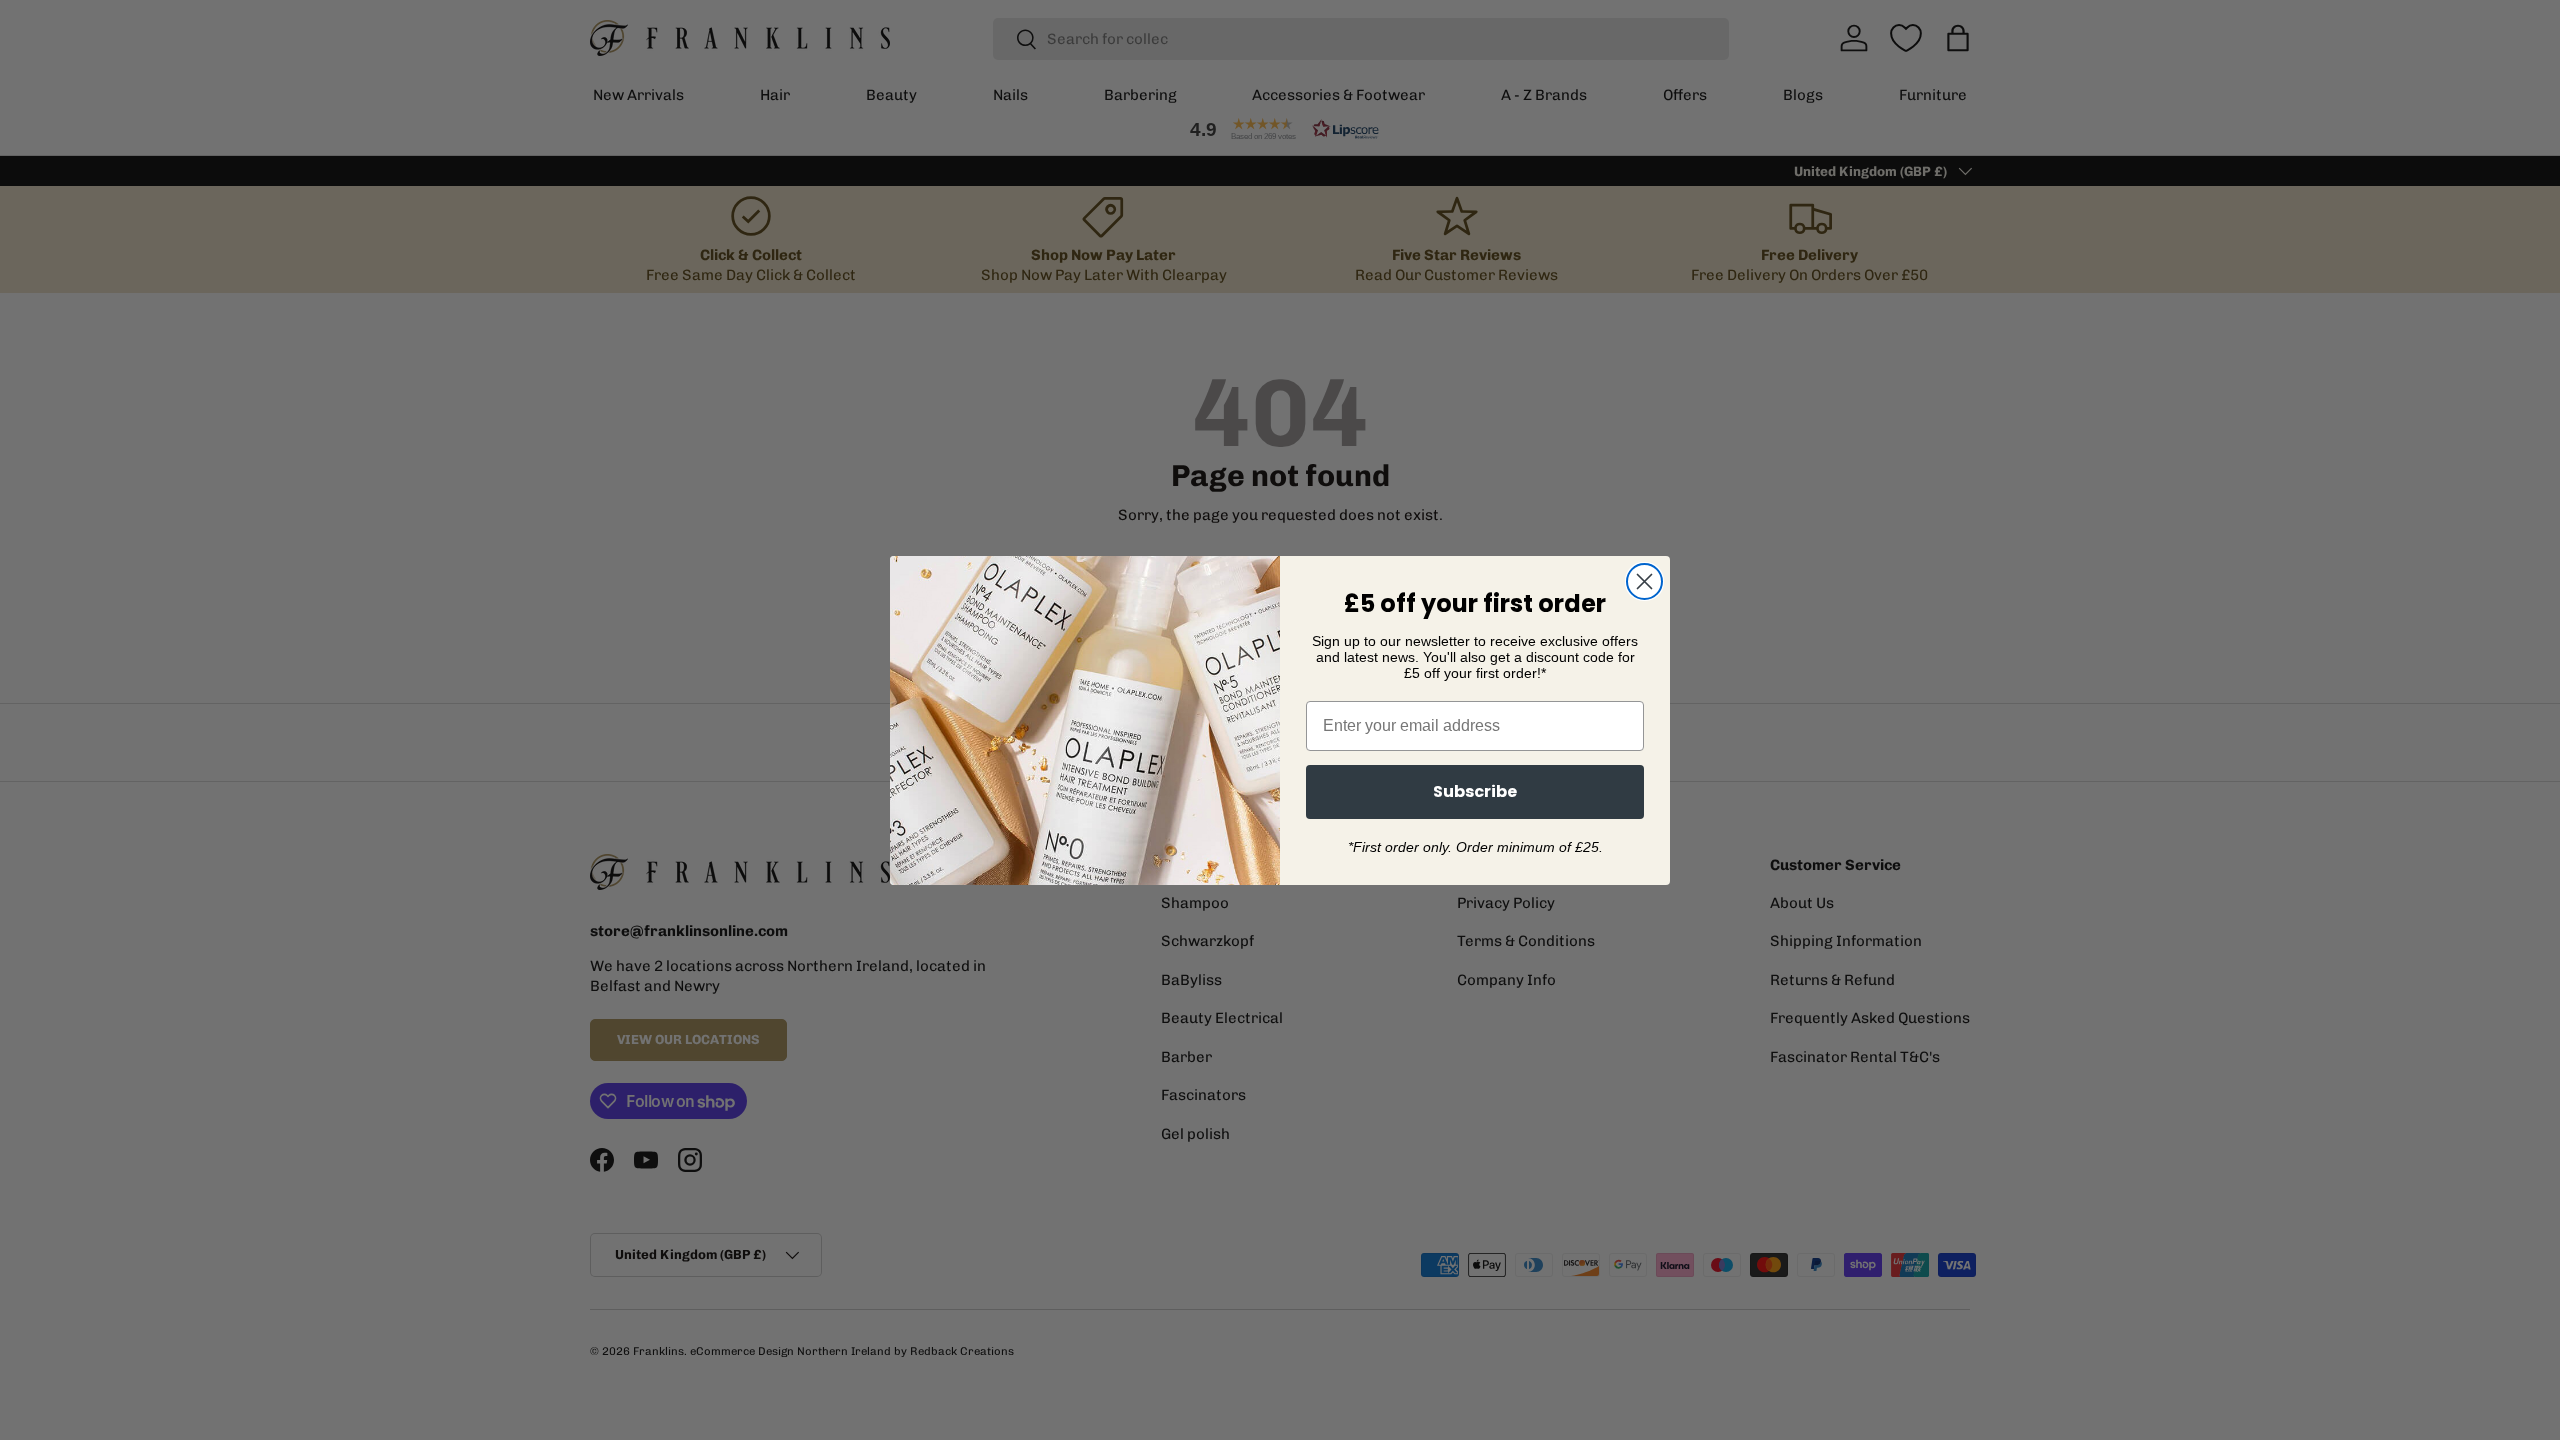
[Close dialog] (1644, 581)
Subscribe (1475, 791)
